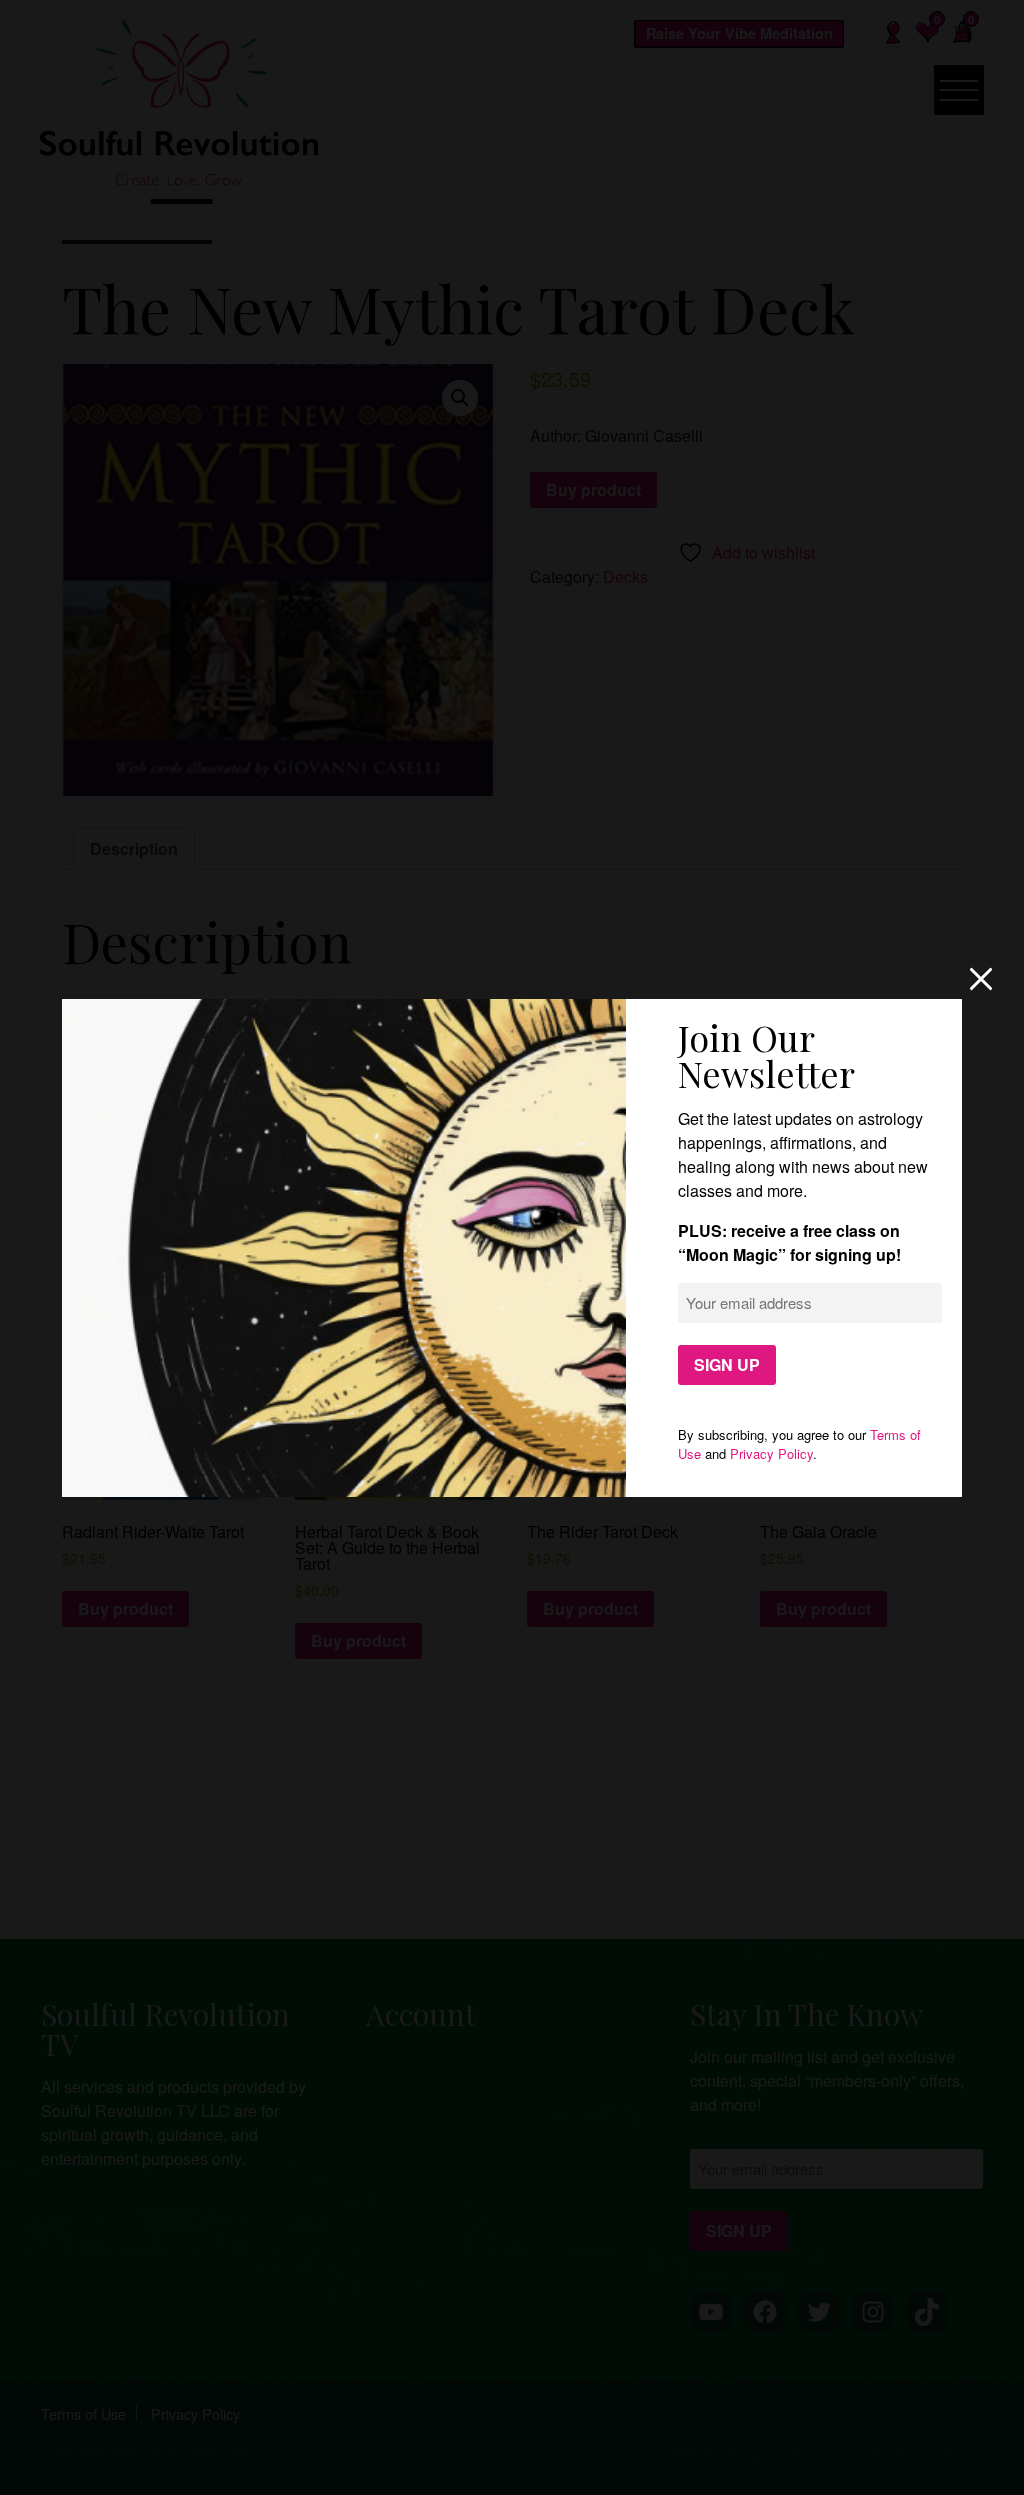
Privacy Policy (771, 1453)
